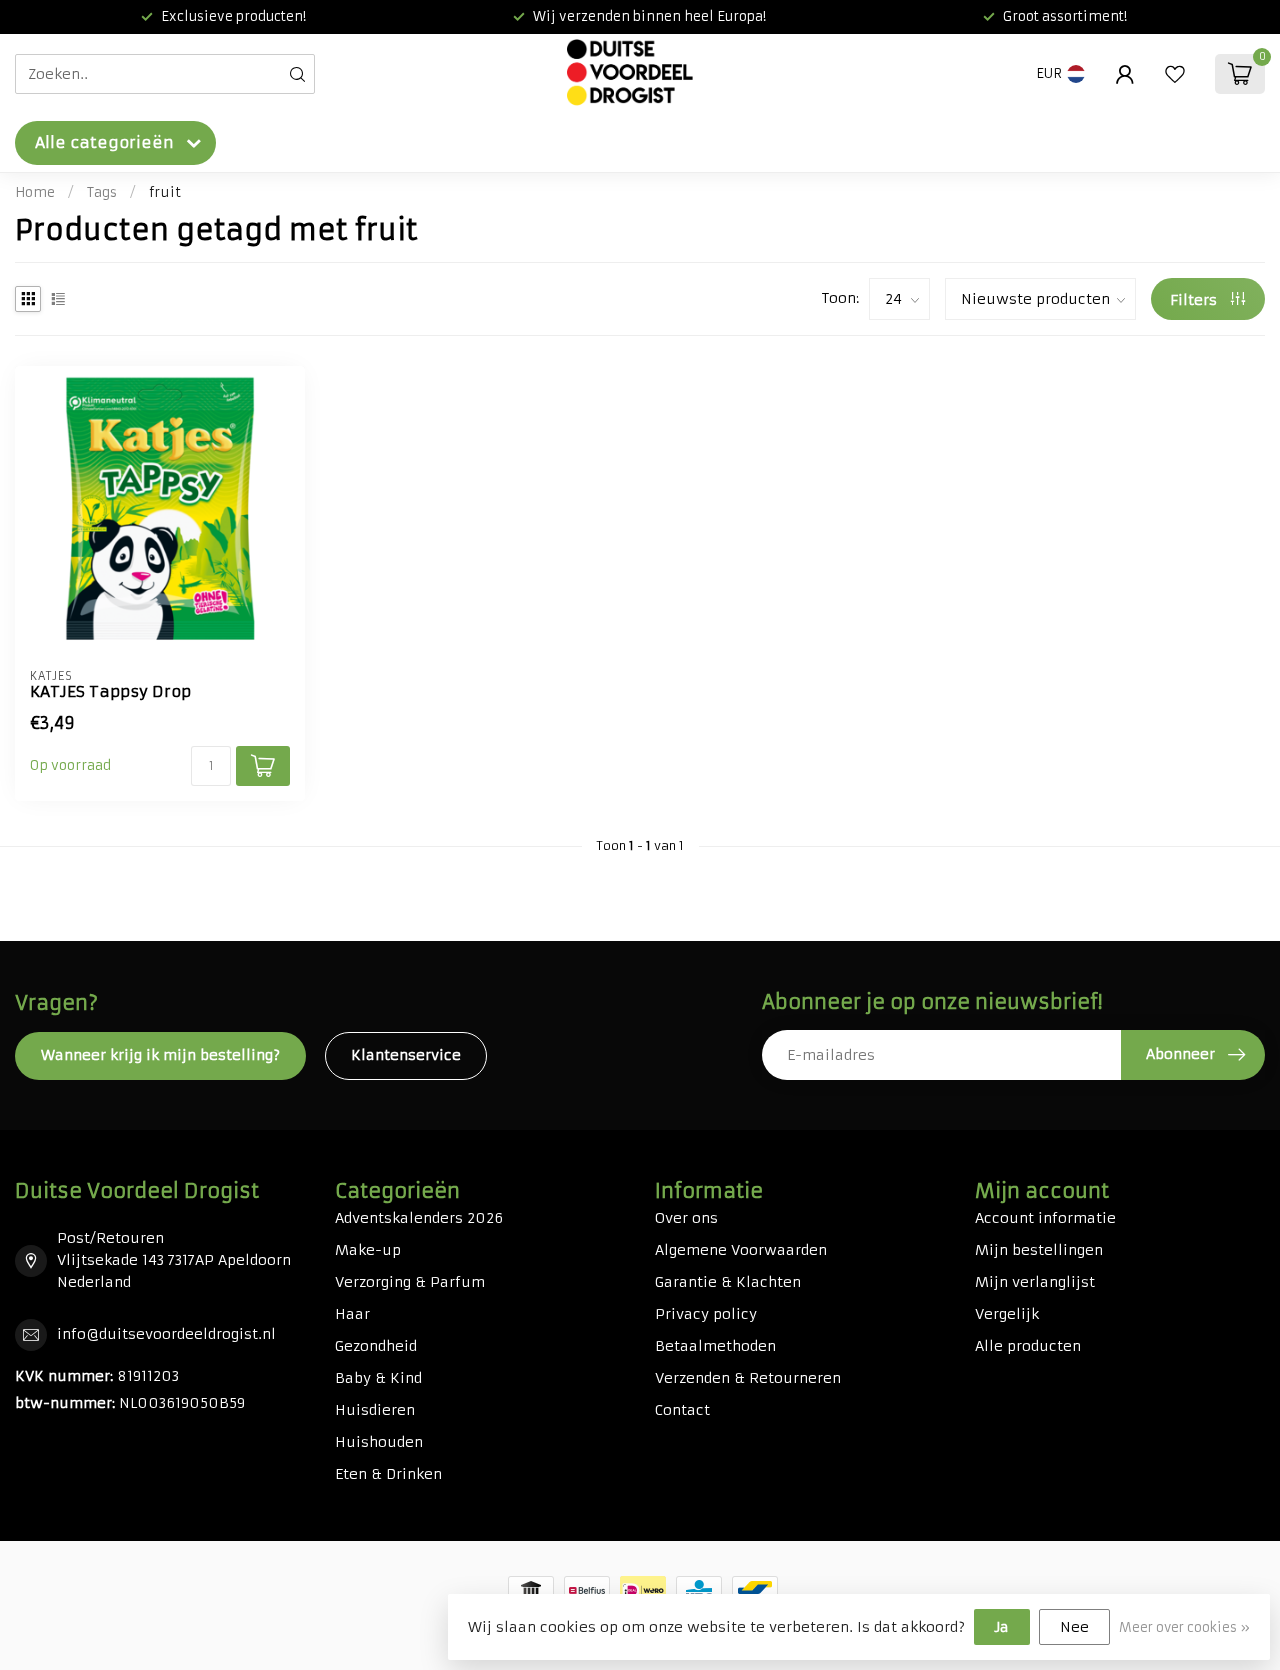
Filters (1195, 300)
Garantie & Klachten (728, 1282)
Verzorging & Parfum (410, 1282)
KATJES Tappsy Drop (110, 692)
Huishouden (379, 1442)
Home (35, 192)
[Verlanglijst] (1175, 74)
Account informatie (1045, 1218)
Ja (1002, 1627)
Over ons (686, 1218)
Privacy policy (706, 1314)
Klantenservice (406, 1055)
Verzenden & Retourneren (748, 1378)
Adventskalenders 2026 (419, 1218)
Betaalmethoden (715, 1346)
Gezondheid (376, 1346)
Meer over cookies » (1184, 1627)
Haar (352, 1314)
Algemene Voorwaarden (741, 1250)
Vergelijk (1007, 1314)
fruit (165, 192)
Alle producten (1028, 1346)
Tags (102, 192)
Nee (1074, 1627)
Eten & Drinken (388, 1474)
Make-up (368, 1250)
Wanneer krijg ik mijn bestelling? (160, 1055)
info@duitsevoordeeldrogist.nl (166, 1334)
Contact (682, 1410)
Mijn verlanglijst (1035, 1282)
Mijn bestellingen (1039, 1250)
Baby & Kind (378, 1378)
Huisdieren (375, 1410)
